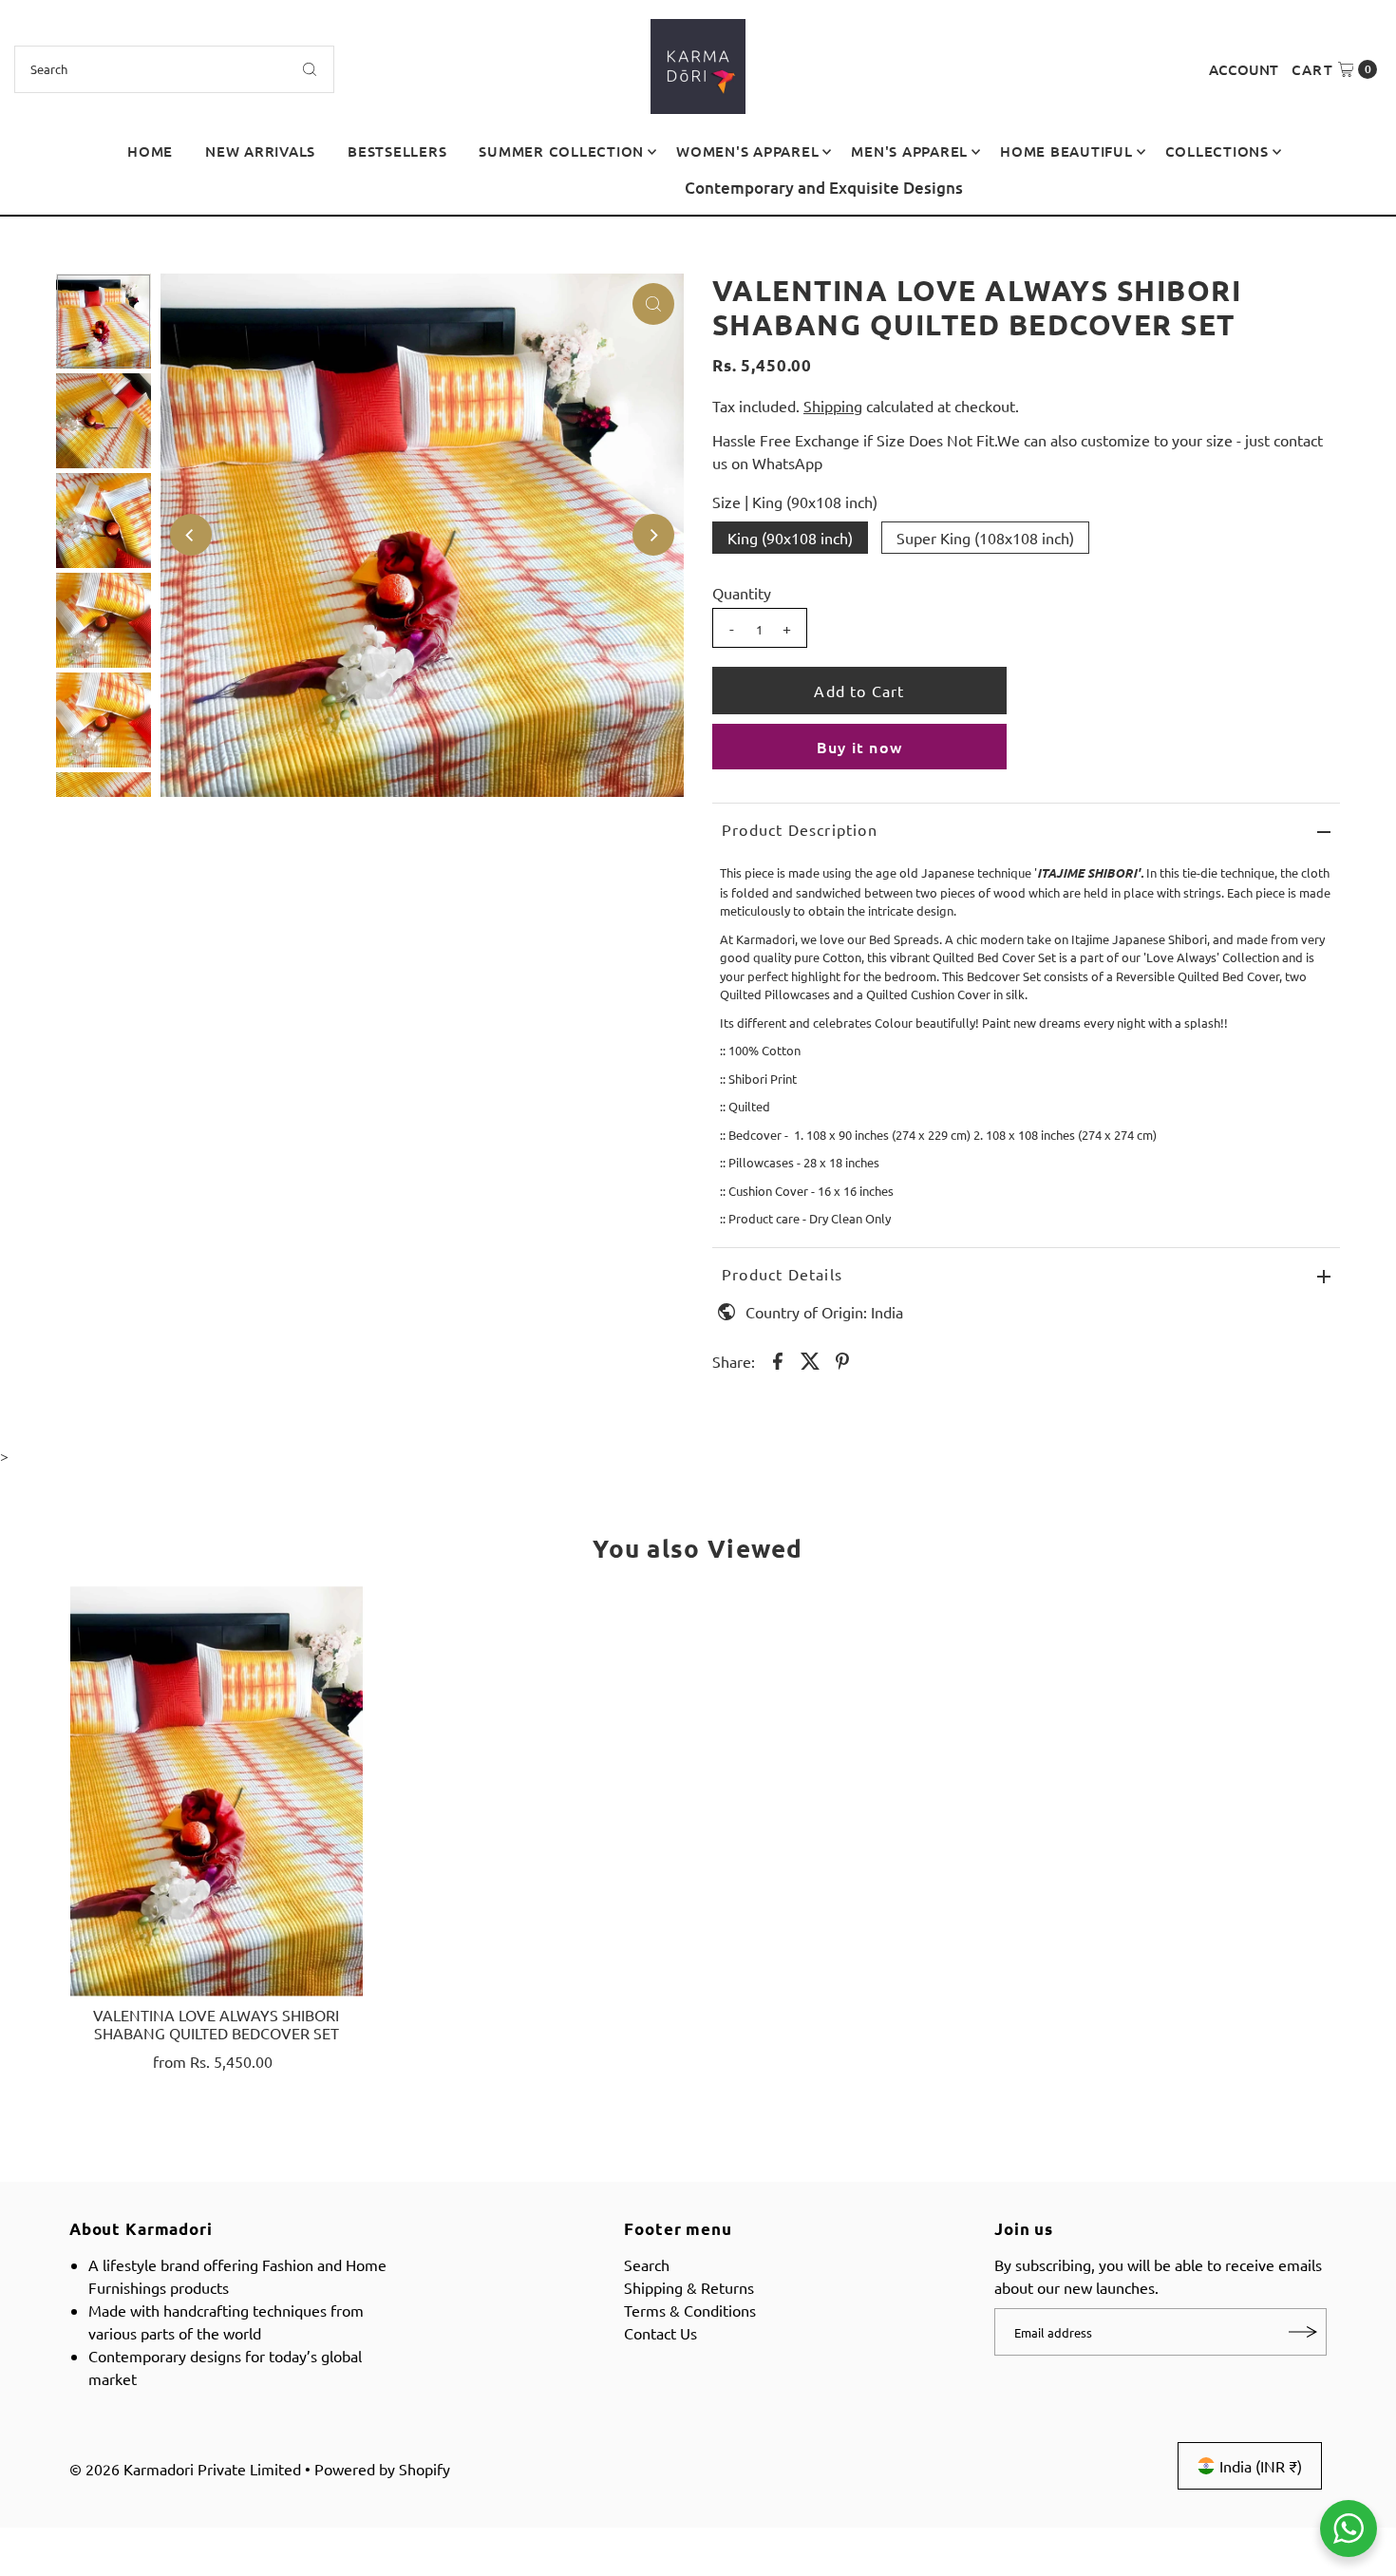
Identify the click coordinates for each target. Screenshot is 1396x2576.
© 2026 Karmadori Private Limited (185, 2469)
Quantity (742, 593)
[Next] (1363, 196)
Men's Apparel (909, 151)
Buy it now (859, 747)
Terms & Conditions (690, 2310)
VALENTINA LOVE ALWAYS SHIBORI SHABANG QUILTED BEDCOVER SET (216, 2024)
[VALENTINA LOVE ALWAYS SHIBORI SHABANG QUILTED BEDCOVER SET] (217, 1791)
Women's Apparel (747, 151)
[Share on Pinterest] (842, 1358)
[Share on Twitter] (810, 1358)
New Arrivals (260, 151)
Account (1244, 69)
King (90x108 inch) (790, 538)
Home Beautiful (1066, 151)
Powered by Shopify (382, 2469)
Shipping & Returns (689, 2287)
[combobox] (175, 69)
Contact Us (660, 2333)
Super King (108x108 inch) (985, 538)
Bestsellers (397, 151)
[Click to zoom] (653, 304)
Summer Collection (561, 151)
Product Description (800, 829)
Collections (1217, 151)
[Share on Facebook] (778, 1358)
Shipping (833, 406)
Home (150, 151)
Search (647, 2264)
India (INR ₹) (1261, 2466)
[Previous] (33, 196)
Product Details (782, 1274)
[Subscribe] (1303, 2332)
